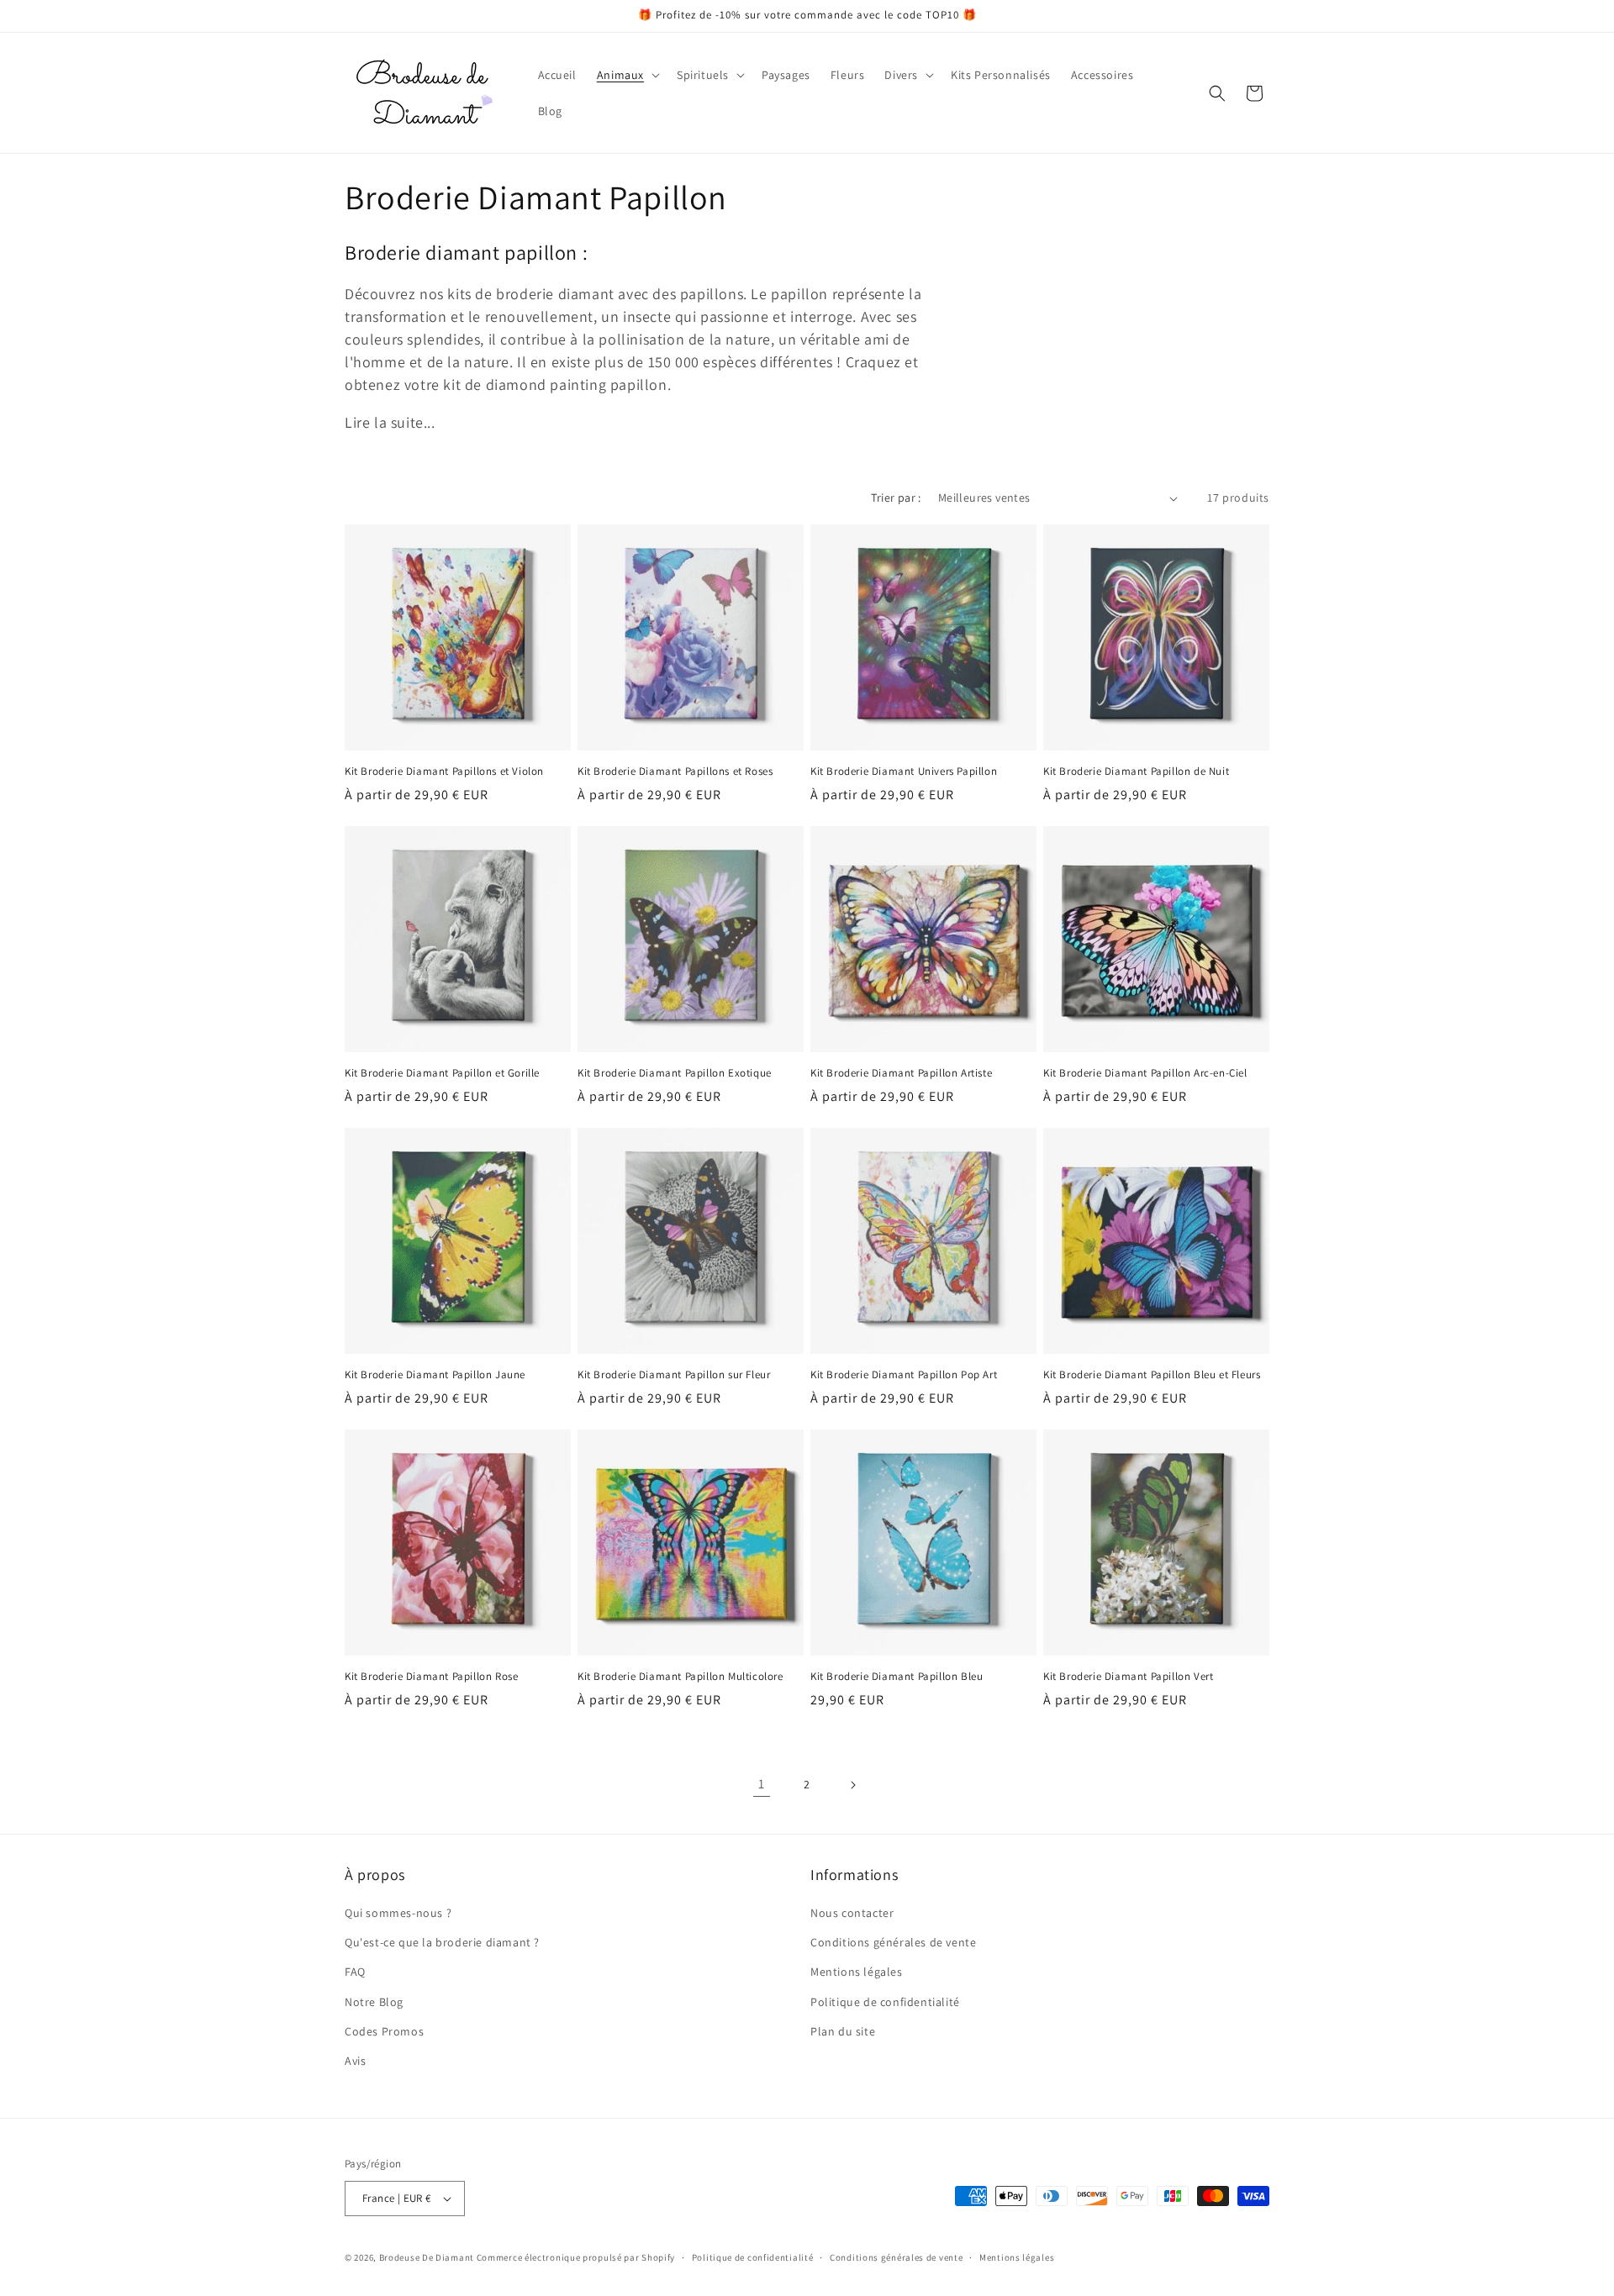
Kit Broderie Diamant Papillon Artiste (901, 1073)
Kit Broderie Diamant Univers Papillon (904, 771)
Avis (355, 2061)
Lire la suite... (390, 422)
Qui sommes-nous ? (398, 1913)
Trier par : (896, 498)
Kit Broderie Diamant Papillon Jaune (435, 1375)
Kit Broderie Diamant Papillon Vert (1128, 1677)
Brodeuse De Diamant (427, 2257)
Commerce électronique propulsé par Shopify (576, 2257)
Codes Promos (384, 2031)
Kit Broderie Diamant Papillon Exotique (675, 1073)
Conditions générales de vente (893, 1942)
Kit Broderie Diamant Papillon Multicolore (680, 1677)
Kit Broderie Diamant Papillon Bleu (897, 1677)
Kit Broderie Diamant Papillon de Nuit (1136, 771)
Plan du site (843, 2031)
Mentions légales (857, 1972)
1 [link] (762, 1784)
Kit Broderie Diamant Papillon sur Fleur (674, 1375)
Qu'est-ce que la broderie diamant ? (442, 1942)
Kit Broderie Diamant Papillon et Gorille (442, 1073)
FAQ (355, 1972)
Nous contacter (852, 1913)
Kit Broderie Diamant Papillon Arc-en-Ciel (1145, 1073)
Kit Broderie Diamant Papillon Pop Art (904, 1375)
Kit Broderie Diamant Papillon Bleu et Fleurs (1152, 1375)
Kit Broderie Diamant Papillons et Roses (675, 771)
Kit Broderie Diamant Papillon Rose (431, 1677)
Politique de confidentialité (885, 2002)
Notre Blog (374, 2002)
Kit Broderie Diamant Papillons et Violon (444, 771)
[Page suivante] (852, 1785)
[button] (627, 75)
